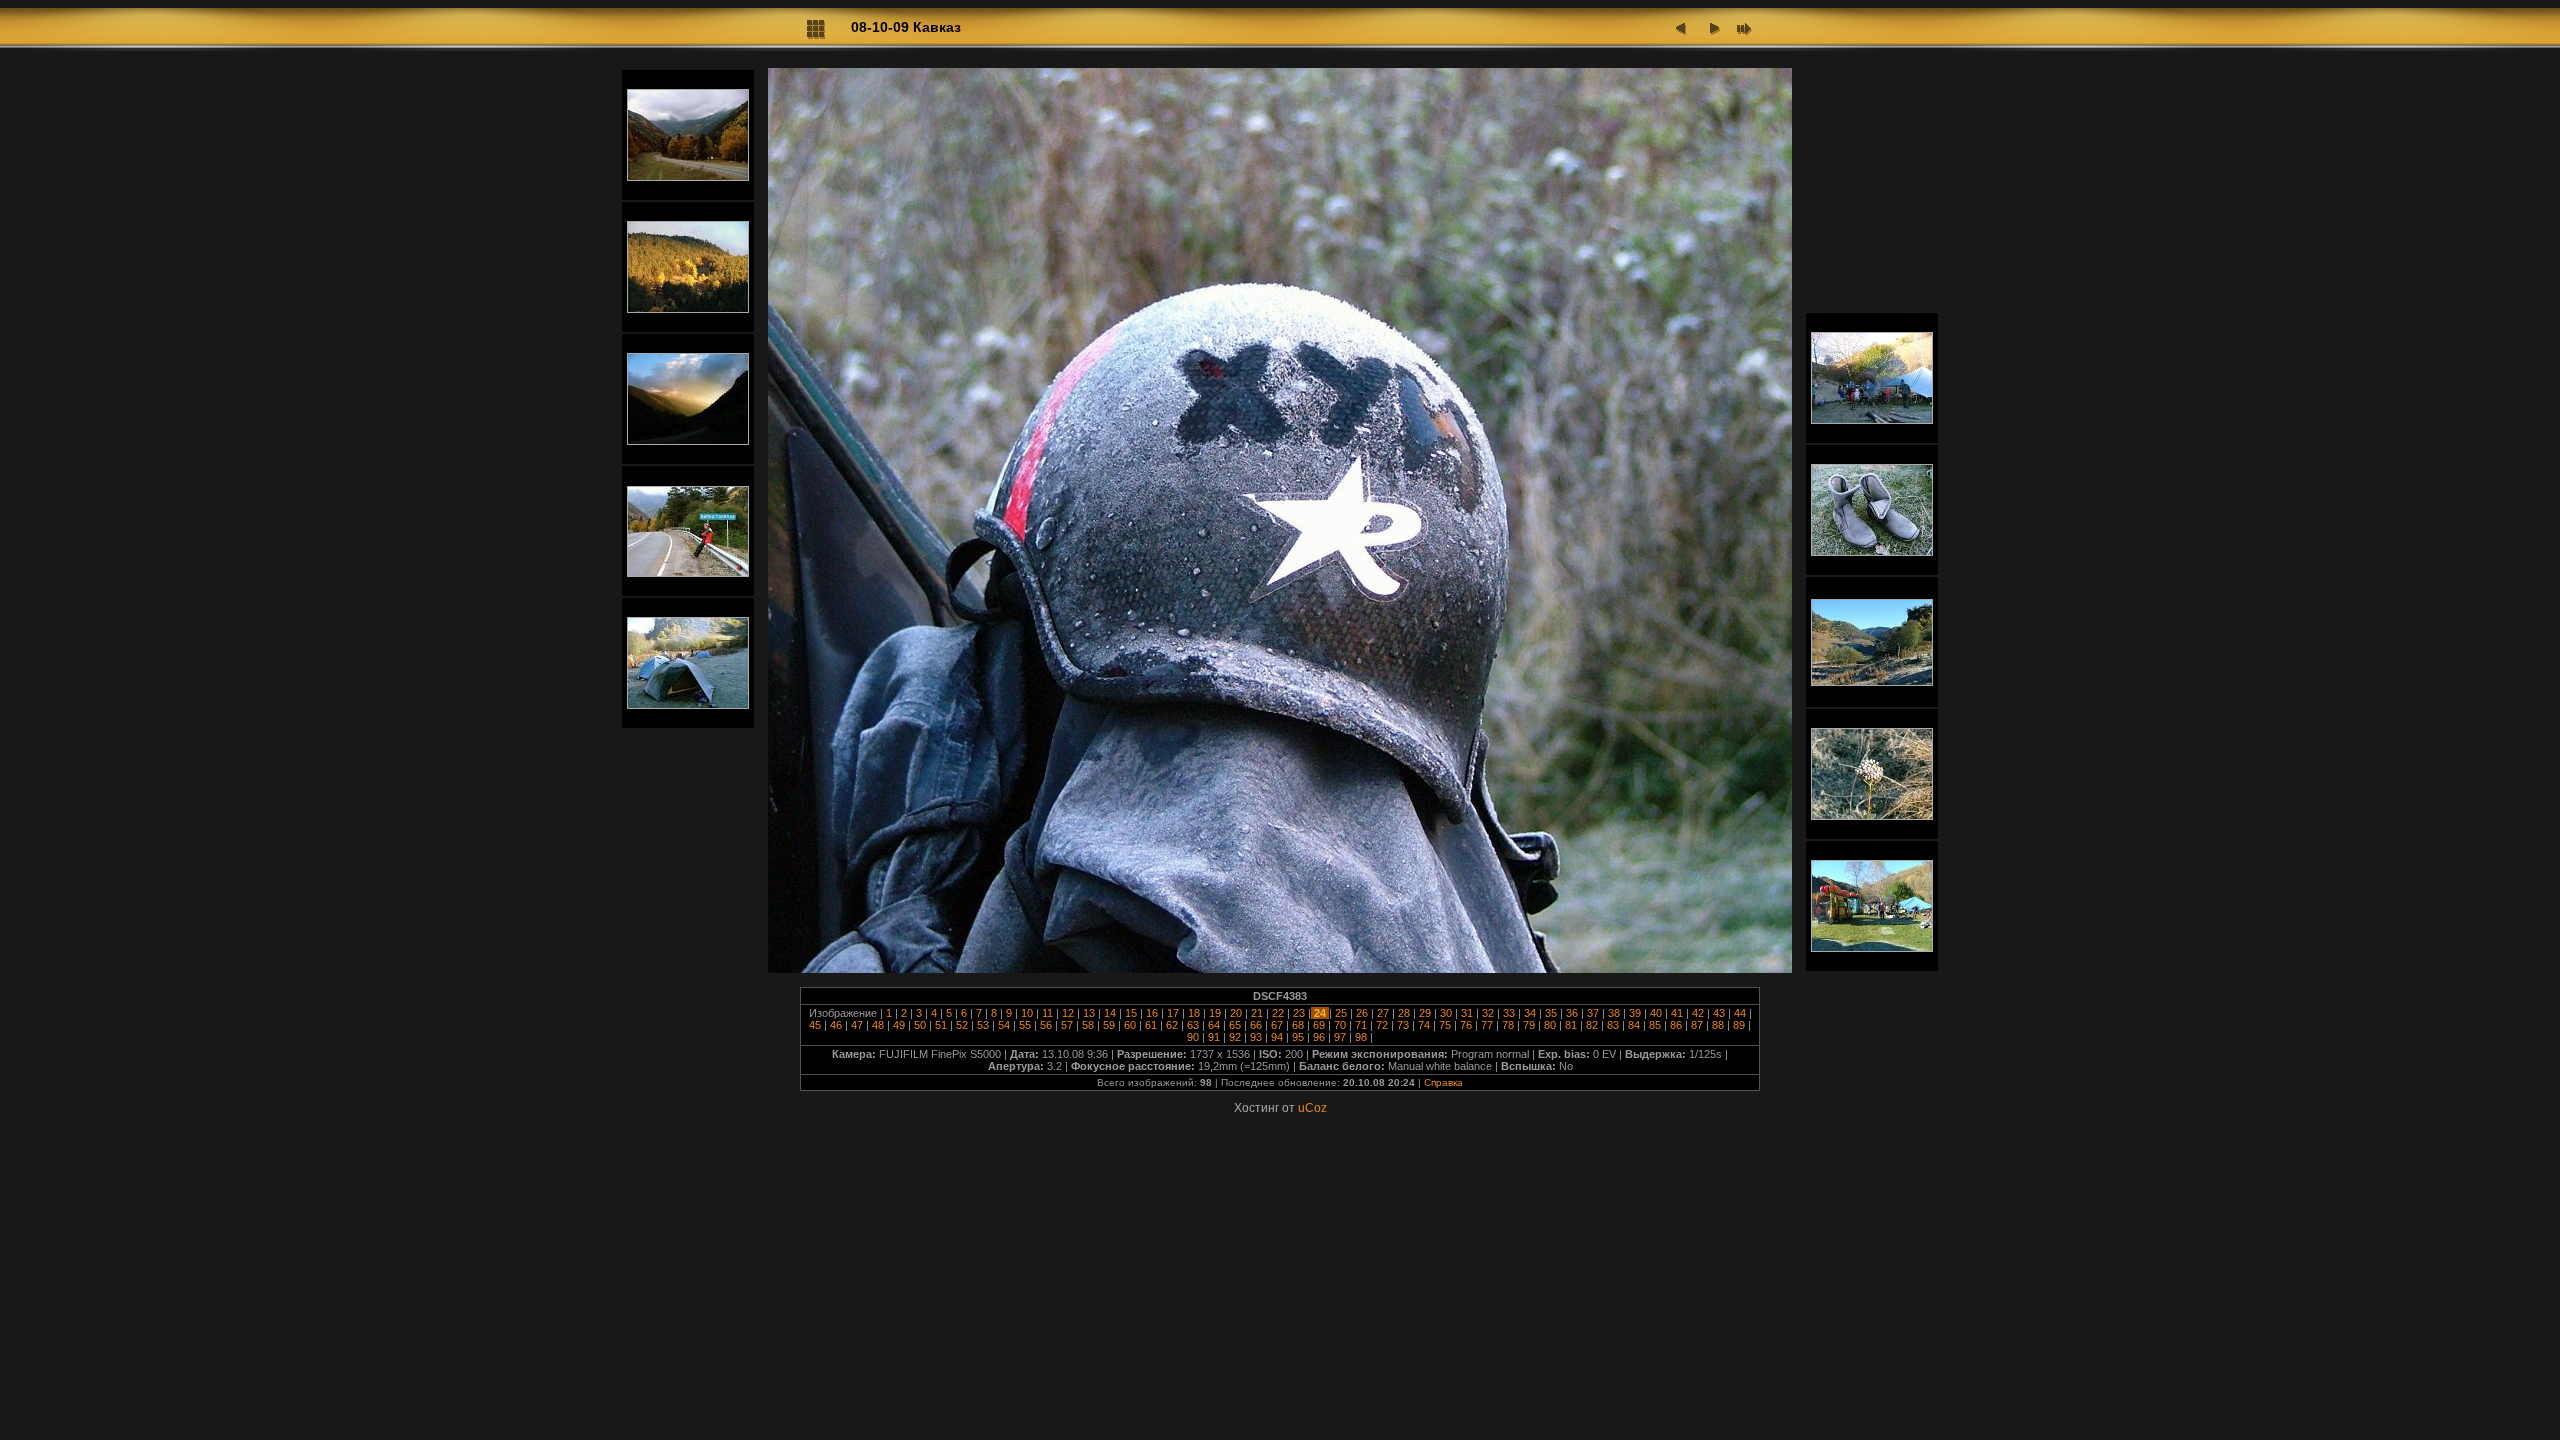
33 (1509, 1013)
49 (899, 1025)
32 (1488, 1013)
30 (1446, 1013)
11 (1047, 1013)
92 (1235, 1037)
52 (962, 1025)
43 (1719, 1013)
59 (1109, 1025)
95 (1298, 1037)
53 (983, 1025)
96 (1319, 1037)
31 (1467, 1013)
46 (836, 1025)
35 (1551, 1013)
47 (857, 1025)
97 (1340, 1037)
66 (1256, 1025)
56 (1046, 1025)
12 (1068, 1013)
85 (1655, 1025)
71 (1361, 1025)
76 (1466, 1025)
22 (1278, 1013)
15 (1131, 1013)
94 (1277, 1037)
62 (1172, 1025)
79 (1529, 1025)
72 (1382, 1025)
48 (878, 1025)
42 (1698, 1013)
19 (1215, 1013)
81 (1571, 1025)
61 (1151, 1025)
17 (1173, 1013)
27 (1383, 1013)
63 (1193, 1025)
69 (1319, 1025)
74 (1424, 1025)
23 (1299, 1013)
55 (1025, 1025)
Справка (1443, 1082)
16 (1152, 1013)
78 (1508, 1025)
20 (1236, 1013)
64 (1214, 1025)
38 (1614, 1013)
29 (1425, 1013)
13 (1089, 1013)
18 (1194, 1013)
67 (1277, 1025)
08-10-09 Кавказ (906, 27)
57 (1067, 1025)
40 (1656, 1013)
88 (1718, 1025)
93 (1256, 1037)
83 (1613, 1025)
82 (1592, 1025)
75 (1445, 1025)
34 (1530, 1013)
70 (1340, 1025)
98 (1361, 1037)
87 (1697, 1025)
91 (1214, 1037)
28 (1404, 1013)
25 (1341, 1013)
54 (1004, 1025)
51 (941, 1025)
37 (1593, 1013)
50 (920, 1025)
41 (1677, 1013)
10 (1027, 1013)
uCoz (1312, 1108)
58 (1088, 1025)
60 (1130, 1025)
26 (1362, 1013)
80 (1550, 1025)
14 (1110, 1013)
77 (1487, 1025)
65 (1235, 1025)
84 (1634, 1025)
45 (816, 1025)
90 (1194, 1037)
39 (1635, 1013)
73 (1403, 1025)
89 (1739, 1025)
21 (1257, 1013)
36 (1572, 1013)
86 (1676, 1025)
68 (1298, 1025)
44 (1740, 1013)
